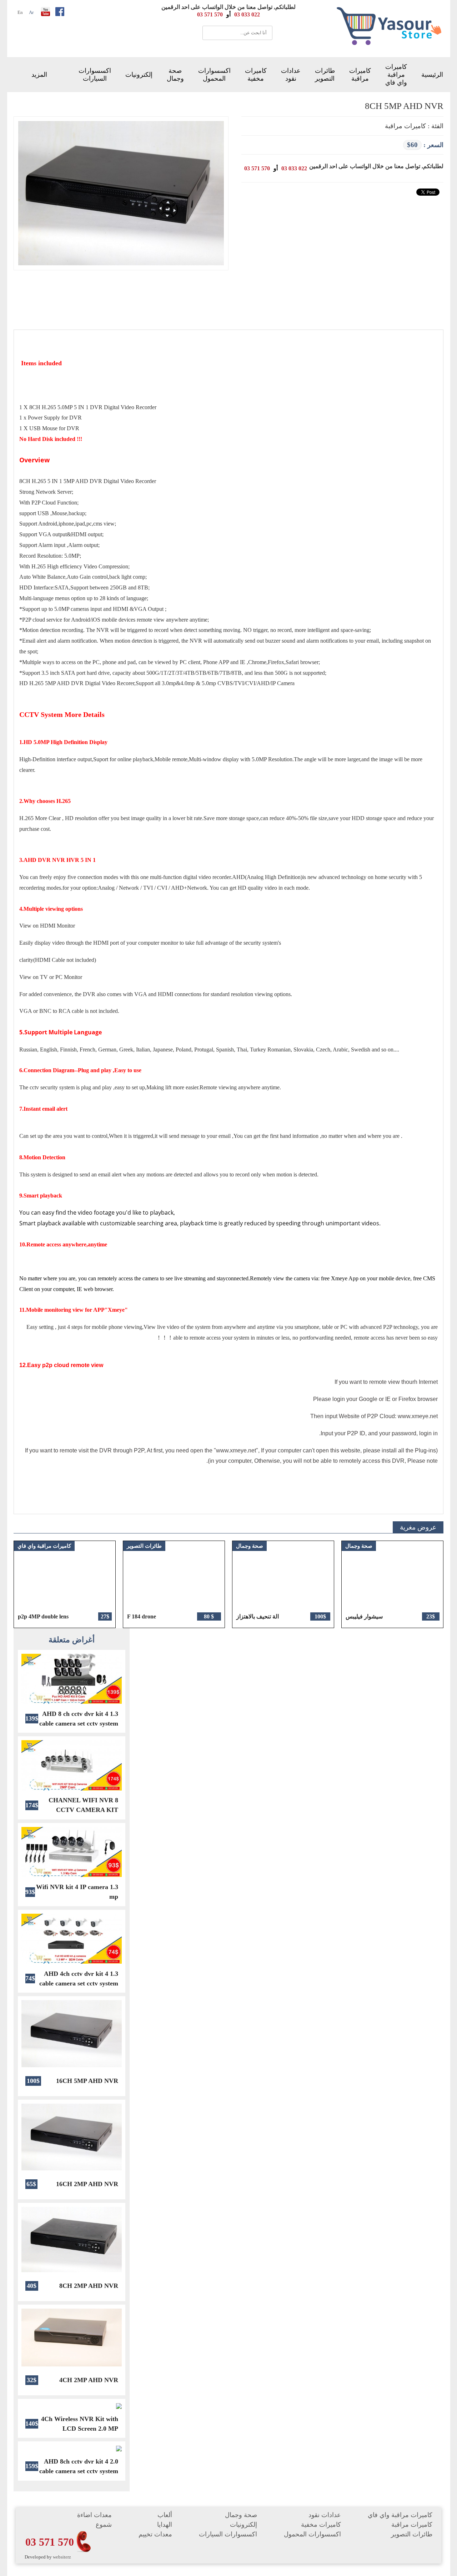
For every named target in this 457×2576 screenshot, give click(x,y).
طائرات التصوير (325, 75)
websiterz (62, 2557)
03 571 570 (50, 2542)
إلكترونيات (139, 75)
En (20, 12)
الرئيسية (432, 75)
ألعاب (165, 2515)
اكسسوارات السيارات (95, 75)
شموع (104, 2525)
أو (228, 14)
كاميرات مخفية (256, 75)
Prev (19, 1584)
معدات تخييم (155, 2534)
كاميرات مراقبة (360, 75)
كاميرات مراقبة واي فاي (396, 75)
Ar (31, 12)
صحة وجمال (175, 75)
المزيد (39, 75)
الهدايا (165, 2525)
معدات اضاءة (94, 2515)
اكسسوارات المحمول (214, 75)
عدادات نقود (291, 75)
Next (431, 1584)
